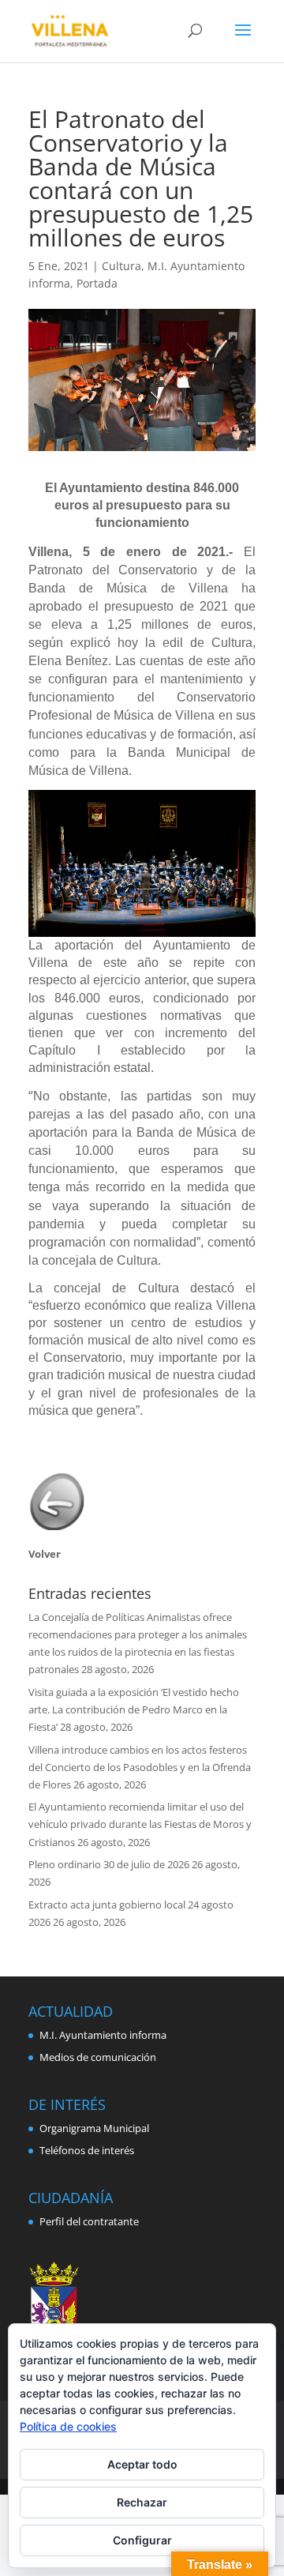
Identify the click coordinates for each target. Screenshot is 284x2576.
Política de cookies (68, 2426)
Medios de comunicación (98, 2057)
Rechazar (142, 2502)
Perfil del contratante (89, 2221)
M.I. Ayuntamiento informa (103, 2035)
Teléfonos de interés (87, 2150)
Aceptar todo (142, 2464)
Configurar (142, 2540)
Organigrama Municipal (94, 2128)
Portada (97, 283)
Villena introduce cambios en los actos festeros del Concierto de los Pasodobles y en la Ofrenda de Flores (140, 1767)
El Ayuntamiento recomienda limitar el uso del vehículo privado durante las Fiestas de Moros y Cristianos (140, 1824)
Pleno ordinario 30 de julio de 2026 (109, 1864)
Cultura (121, 266)
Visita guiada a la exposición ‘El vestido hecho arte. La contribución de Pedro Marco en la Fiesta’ (134, 1709)
